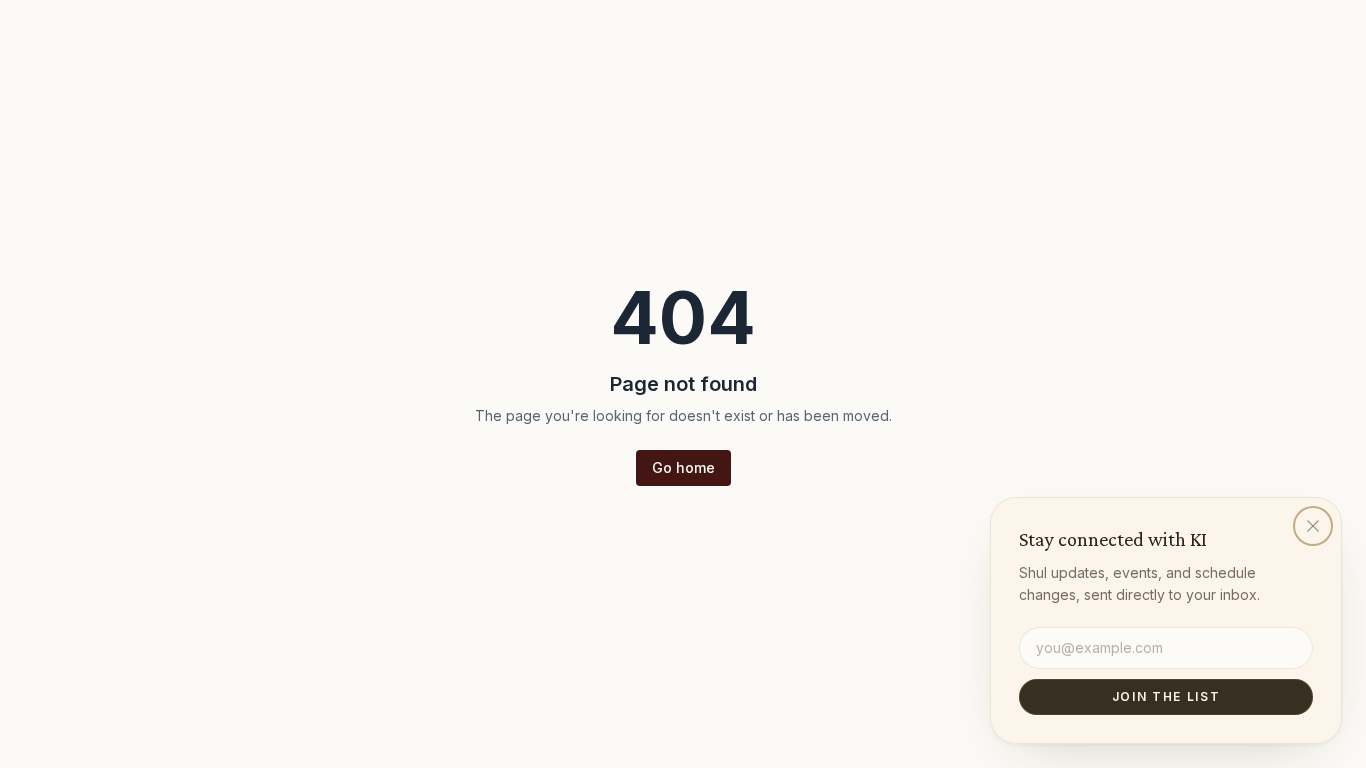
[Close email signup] (1313, 526)
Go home (683, 467)
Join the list (1166, 696)
